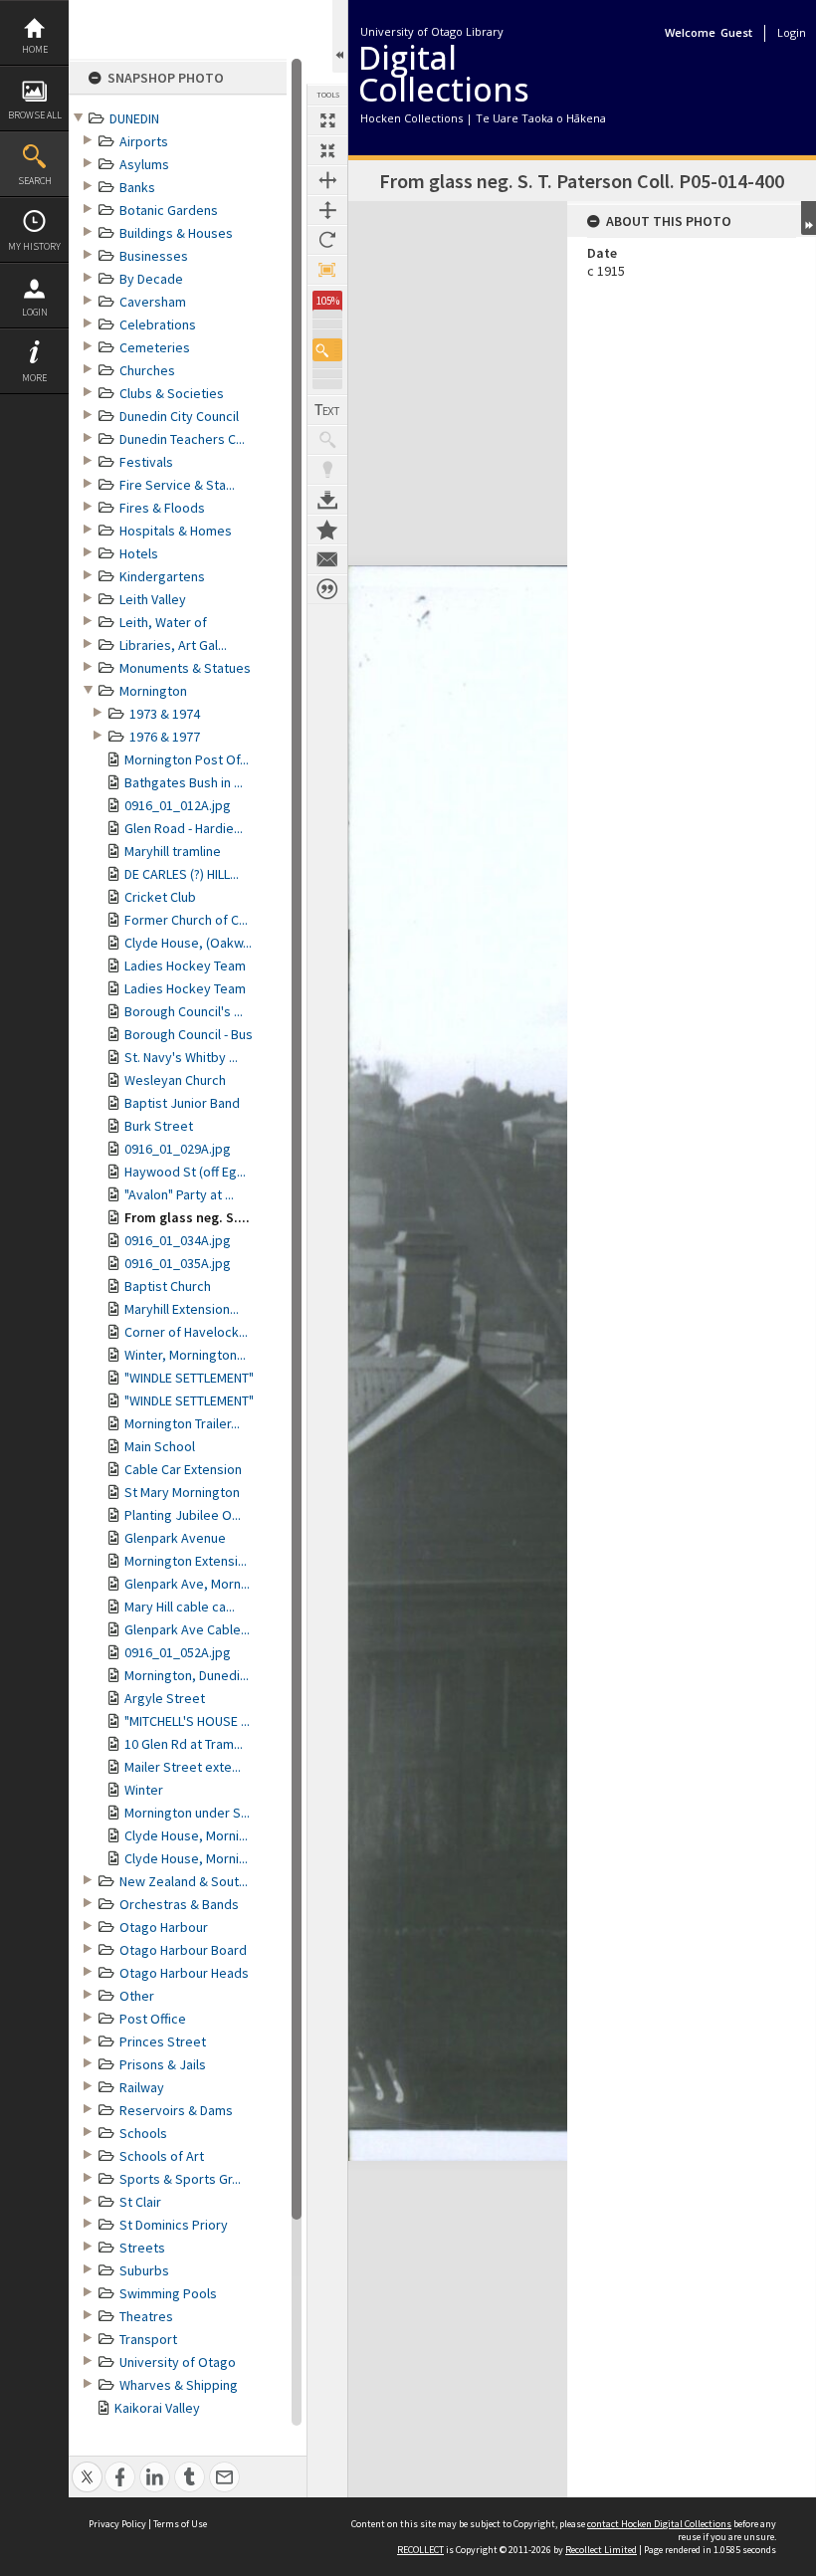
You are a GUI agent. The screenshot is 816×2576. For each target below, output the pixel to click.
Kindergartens (162, 576)
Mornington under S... (187, 1813)
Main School (160, 1446)
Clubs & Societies (172, 393)
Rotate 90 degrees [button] (327, 240)
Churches (147, 370)
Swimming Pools (168, 2293)
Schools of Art (162, 2156)
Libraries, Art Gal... (173, 645)
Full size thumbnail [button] (327, 120)
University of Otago (178, 2362)
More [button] (34, 378)
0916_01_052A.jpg (178, 1652)
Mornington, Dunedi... (187, 1675)
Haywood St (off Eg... (185, 1172)
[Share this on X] (87, 2466)
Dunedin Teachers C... (182, 439)
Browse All (35, 115)
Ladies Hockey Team (185, 966)
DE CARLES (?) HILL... (182, 874)
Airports (144, 141)
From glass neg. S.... (187, 1217)
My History (34, 246)
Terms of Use (180, 2524)
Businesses (154, 256)
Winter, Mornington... (185, 1355)
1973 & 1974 (165, 714)
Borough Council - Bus (189, 1034)
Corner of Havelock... (186, 1332)
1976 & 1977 (165, 737)
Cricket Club (160, 897)
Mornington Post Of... (187, 759)
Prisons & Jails (163, 2064)
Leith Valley (153, 599)
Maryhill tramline (173, 851)
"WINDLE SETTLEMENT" (189, 1378)
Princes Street (163, 2041)
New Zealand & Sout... (184, 1881)
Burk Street (159, 1126)
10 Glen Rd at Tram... (184, 1744)
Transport (148, 2339)
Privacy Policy (117, 2524)
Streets (142, 2248)
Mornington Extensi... (186, 1561)
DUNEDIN (134, 118)
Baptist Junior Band (182, 1103)
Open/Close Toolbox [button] (340, 36)
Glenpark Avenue (175, 1538)
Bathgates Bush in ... (184, 782)
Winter (144, 1790)
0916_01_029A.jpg (178, 1149)
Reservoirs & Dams (176, 2110)
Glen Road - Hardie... (184, 828)
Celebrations (158, 324)
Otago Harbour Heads (184, 1973)
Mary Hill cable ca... (180, 1607)
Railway (142, 2087)
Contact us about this (327, 559)
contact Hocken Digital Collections (659, 2524)
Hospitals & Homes (176, 531)
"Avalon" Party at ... (179, 1194)
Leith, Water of (163, 622)
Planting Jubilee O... (183, 1515)
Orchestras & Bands (179, 1904)
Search (35, 181)
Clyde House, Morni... (186, 1835)
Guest (736, 32)
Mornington (153, 691)
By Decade (151, 279)
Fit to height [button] (327, 210)
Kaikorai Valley (157, 2408)
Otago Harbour (164, 1927)
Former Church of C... (186, 920)
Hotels (139, 553)
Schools (143, 2133)
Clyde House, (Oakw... (188, 943)
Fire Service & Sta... (177, 485)
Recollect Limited (601, 2550)
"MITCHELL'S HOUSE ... (187, 1721)
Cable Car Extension (183, 1469)
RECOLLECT (420, 2550)
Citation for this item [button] (327, 589)
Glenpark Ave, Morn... (187, 1584)
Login (35, 312)
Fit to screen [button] (327, 150)
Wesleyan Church (175, 1080)
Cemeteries (155, 347)
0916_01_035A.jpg (178, 1263)
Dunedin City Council (179, 416)
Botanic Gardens (169, 210)
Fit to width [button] (327, 180)
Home (35, 49)
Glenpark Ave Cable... (187, 1629)
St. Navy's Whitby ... (181, 1057)
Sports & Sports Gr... (180, 2179)
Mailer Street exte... (183, 1767)
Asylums (144, 164)
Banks (137, 187)
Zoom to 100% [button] (327, 270)
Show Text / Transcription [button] (327, 410)
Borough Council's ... (184, 1011)
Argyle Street (165, 1698)
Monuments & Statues (185, 668)
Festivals (146, 462)
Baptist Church (168, 1286)
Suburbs (144, 2270)
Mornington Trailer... (182, 1423)
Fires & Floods (162, 508)
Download (327, 500)
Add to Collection (327, 530)
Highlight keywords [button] (327, 470)
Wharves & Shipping (179, 2385)
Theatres (146, 2316)
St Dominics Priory (174, 2225)
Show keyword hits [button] (327, 440)
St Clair (140, 2202)
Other (137, 1996)
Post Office (153, 2019)
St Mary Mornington (182, 1492)
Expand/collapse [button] (809, 218)
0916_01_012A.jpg (178, 805)
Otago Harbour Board (183, 1950)
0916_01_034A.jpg (178, 1240)
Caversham (153, 302)
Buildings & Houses (176, 233)
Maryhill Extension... (182, 1309)
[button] (327, 350)
